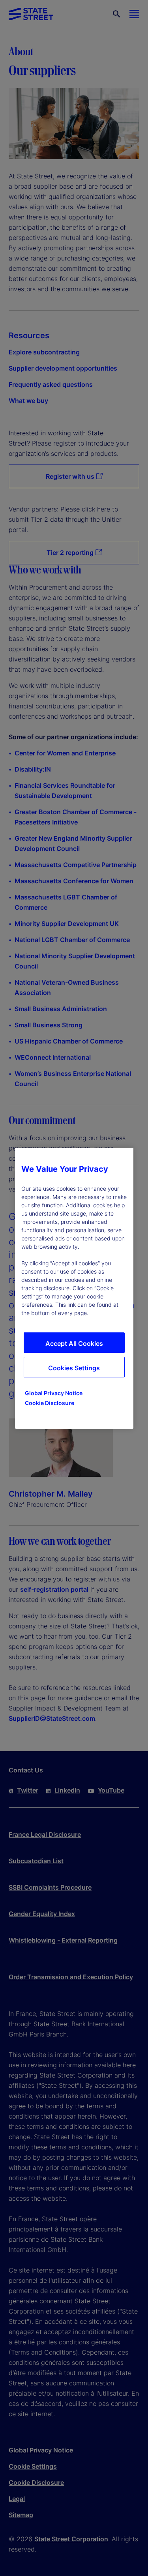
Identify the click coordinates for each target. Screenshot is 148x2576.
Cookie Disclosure (50, 1403)
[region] (74, 1288)
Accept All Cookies (74, 1343)
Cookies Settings (74, 1368)
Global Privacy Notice (54, 1393)
